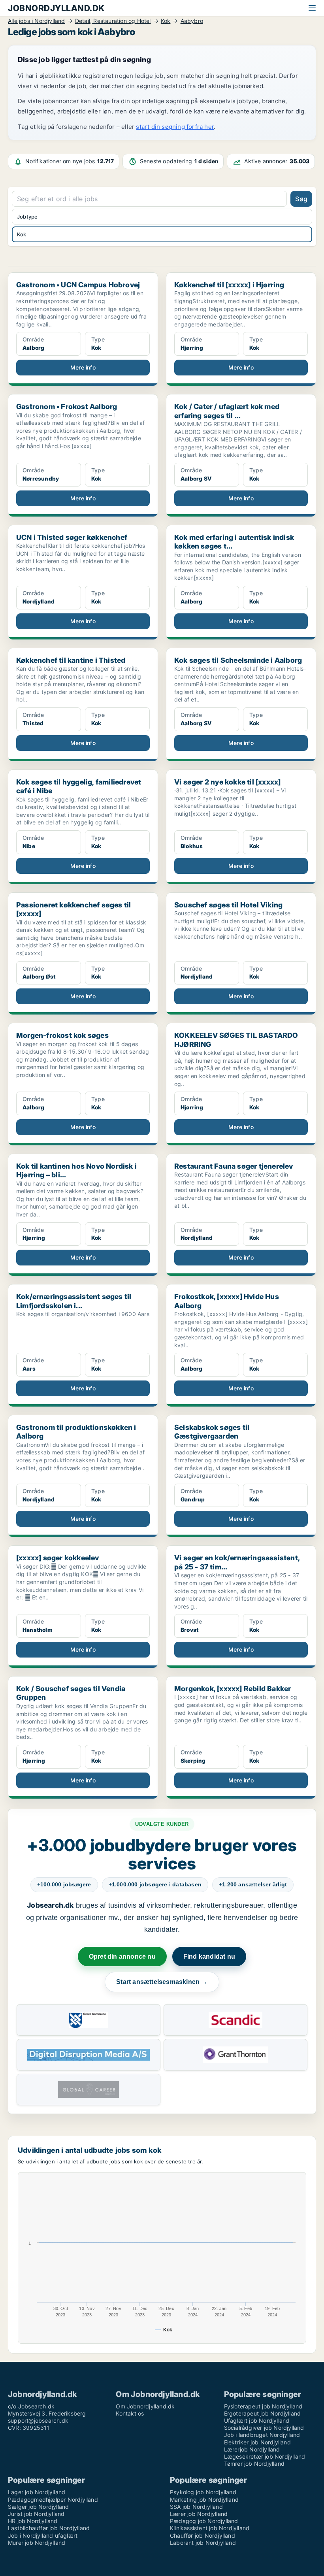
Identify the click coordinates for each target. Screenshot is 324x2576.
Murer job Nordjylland (37, 2543)
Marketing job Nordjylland (204, 2500)
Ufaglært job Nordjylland (257, 2420)
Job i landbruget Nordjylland (262, 2435)
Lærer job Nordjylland (199, 2514)
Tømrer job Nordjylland (254, 2464)
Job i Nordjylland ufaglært (43, 2535)
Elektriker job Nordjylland (257, 2442)
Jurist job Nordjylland (36, 2514)
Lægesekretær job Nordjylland (265, 2456)
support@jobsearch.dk (38, 2420)
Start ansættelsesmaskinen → (162, 1982)
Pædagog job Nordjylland (204, 2521)
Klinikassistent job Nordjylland (210, 2528)
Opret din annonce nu (122, 1957)
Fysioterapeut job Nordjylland (263, 2406)
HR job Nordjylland (33, 2521)
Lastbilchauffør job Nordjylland (49, 2528)
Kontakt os (130, 2413)
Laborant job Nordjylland (203, 2543)
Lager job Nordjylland (37, 2492)
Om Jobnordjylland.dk (145, 2406)
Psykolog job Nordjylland (203, 2492)
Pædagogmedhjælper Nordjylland (53, 2500)
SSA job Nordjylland (196, 2507)
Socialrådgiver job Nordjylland (264, 2428)
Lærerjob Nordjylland (252, 2449)
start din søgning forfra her (175, 127)
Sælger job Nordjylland (38, 2507)
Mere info (83, 367)
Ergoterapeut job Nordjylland (263, 2413)
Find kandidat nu (209, 1957)
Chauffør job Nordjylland (202, 2535)
